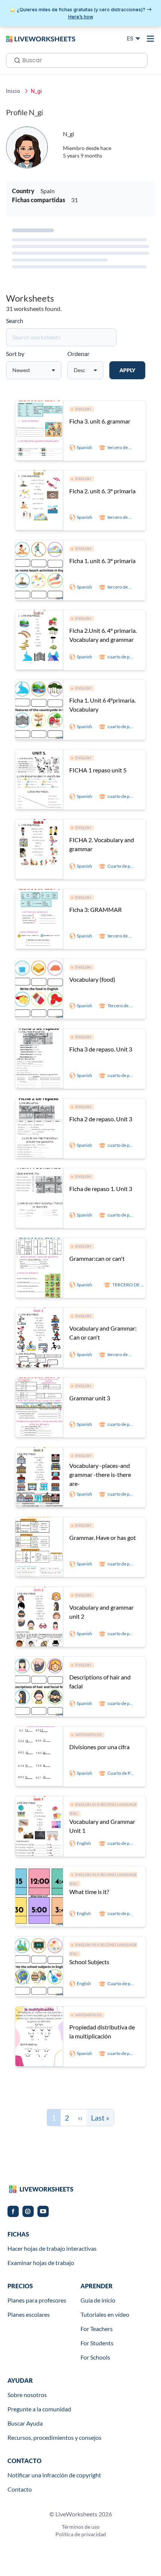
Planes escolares (29, 2314)
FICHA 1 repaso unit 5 (98, 770)
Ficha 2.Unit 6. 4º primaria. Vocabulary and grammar (103, 635)
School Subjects (89, 1962)
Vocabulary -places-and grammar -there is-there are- (100, 1474)
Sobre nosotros (27, 2395)
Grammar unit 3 (90, 1398)
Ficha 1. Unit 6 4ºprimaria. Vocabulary (102, 705)
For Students (97, 2343)
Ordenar (78, 354)
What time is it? (89, 1892)
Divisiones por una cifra (99, 1747)
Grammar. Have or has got (103, 1537)
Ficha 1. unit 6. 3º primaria (102, 561)
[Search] (15, 60)
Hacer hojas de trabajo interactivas (52, 2248)
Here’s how (81, 17)
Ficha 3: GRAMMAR (95, 909)
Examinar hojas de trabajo (41, 2263)
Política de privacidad (81, 2534)
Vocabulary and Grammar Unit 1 (102, 1826)
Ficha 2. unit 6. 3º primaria (102, 491)
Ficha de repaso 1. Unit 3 (101, 1189)
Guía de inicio (98, 2300)
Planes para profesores (37, 2300)
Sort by (15, 354)
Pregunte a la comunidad (39, 2409)
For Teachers (97, 2329)
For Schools (95, 2357)
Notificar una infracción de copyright (54, 2475)
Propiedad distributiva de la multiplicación (102, 2032)
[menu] (151, 39)
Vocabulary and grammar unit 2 (101, 1612)
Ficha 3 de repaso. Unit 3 (101, 1049)
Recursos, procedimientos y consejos (54, 2437)
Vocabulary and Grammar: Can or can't (103, 1333)
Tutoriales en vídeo (105, 2314)
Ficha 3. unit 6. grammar (100, 421)
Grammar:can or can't (97, 1258)
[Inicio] (41, 38)
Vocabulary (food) (92, 979)
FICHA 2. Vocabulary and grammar (102, 844)
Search (15, 321)
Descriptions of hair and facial (100, 1682)
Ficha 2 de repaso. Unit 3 (101, 1119)
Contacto (20, 2489)
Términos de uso (81, 2527)
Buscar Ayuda (25, 2423)
